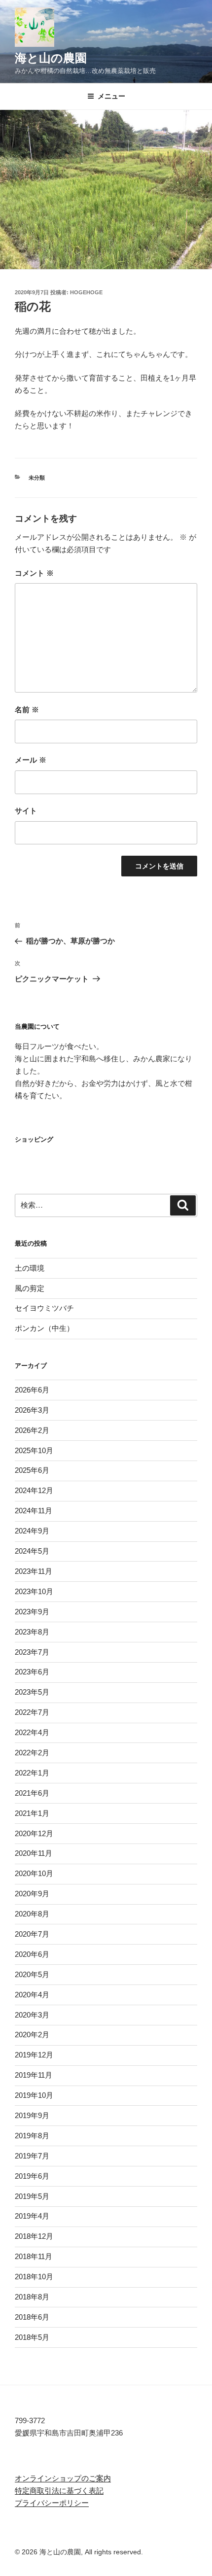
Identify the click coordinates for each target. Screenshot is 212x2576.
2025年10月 (34, 1450)
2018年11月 (34, 2256)
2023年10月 (34, 1591)
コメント (34, 573)
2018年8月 (32, 2297)
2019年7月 (32, 2156)
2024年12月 (34, 1490)
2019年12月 (34, 2055)
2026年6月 (32, 1390)
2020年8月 (32, 1914)
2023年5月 (32, 1692)
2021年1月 (32, 1813)
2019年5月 (32, 2196)
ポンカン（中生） (44, 1328)
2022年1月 (32, 1773)
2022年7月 (32, 1712)
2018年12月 (34, 2236)
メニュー (111, 96)
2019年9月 (32, 2115)
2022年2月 (32, 1753)
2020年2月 (32, 2035)
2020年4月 (32, 1995)
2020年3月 (32, 2015)
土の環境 (30, 1268)
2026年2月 (32, 1430)
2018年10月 (34, 2277)
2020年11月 (34, 1853)
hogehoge (86, 292)
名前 (27, 710)
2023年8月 (32, 1632)
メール (31, 760)
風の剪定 (30, 1288)
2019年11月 (34, 2075)
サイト (26, 811)
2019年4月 (32, 2216)
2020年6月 (32, 1954)
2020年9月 (32, 1894)
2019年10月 (34, 2095)
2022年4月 (32, 1732)
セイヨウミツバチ (44, 1308)
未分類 (37, 478)
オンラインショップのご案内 (63, 2478)
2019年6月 (32, 2176)
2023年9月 (32, 1612)
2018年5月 (32, 2337)
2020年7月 (32, 1934)
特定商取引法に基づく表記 (59, 2490)
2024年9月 (32, 1531)
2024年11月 (34, 1511)
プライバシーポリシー (52, 2503)
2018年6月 (32, 2317)
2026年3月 (32, 1410)
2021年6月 (32, 1793)
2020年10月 (34, 1873)
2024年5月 (32, 1551)
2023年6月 (32, 1672)
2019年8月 (32, 2136)
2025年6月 (32, 1470)
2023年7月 (32, 1652)
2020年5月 (32, 1974)
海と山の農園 (51, 58)
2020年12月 (34, 1833)
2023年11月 (34, 1571)
